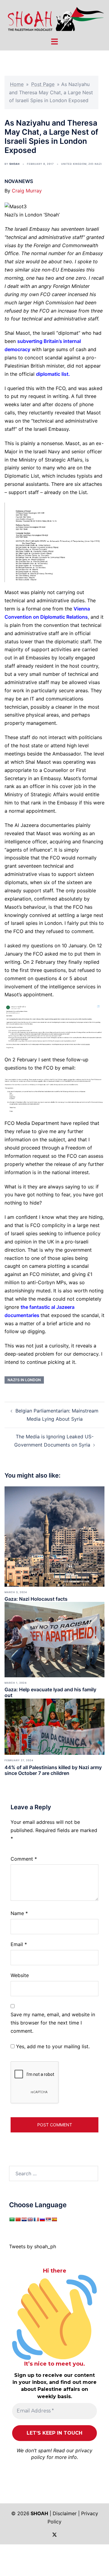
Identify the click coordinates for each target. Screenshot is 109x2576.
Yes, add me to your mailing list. (52, 2046)
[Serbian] (48, 2219)
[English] (30, 2219)
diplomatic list (52, 374)
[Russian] (42, 2219)
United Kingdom (74, 164)
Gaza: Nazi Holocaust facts (36, 1599)
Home (17, 84)
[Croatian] (24, 2219)
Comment (24, 1859)
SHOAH (15, 164)
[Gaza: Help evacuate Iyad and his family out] (54, 1639)
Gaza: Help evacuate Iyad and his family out (50, 1692)
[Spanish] (54, 2219)
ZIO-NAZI (95, 164)
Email (19, 1944)
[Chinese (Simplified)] (18, 2219)
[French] (36, 2219)
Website (20, 1975)
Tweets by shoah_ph (33, 2246)
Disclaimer (65, 2513)
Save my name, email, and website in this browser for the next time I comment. (53, 2023)
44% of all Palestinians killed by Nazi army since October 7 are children (53, 1770)
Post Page (43, 84)
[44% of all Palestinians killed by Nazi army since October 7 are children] (54, 1726)
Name (19, 1913)
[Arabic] (12, 2219)
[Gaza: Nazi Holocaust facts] (54, 1536)
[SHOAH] (54, 18)
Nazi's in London (24, 1380)
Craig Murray (27, 191)
